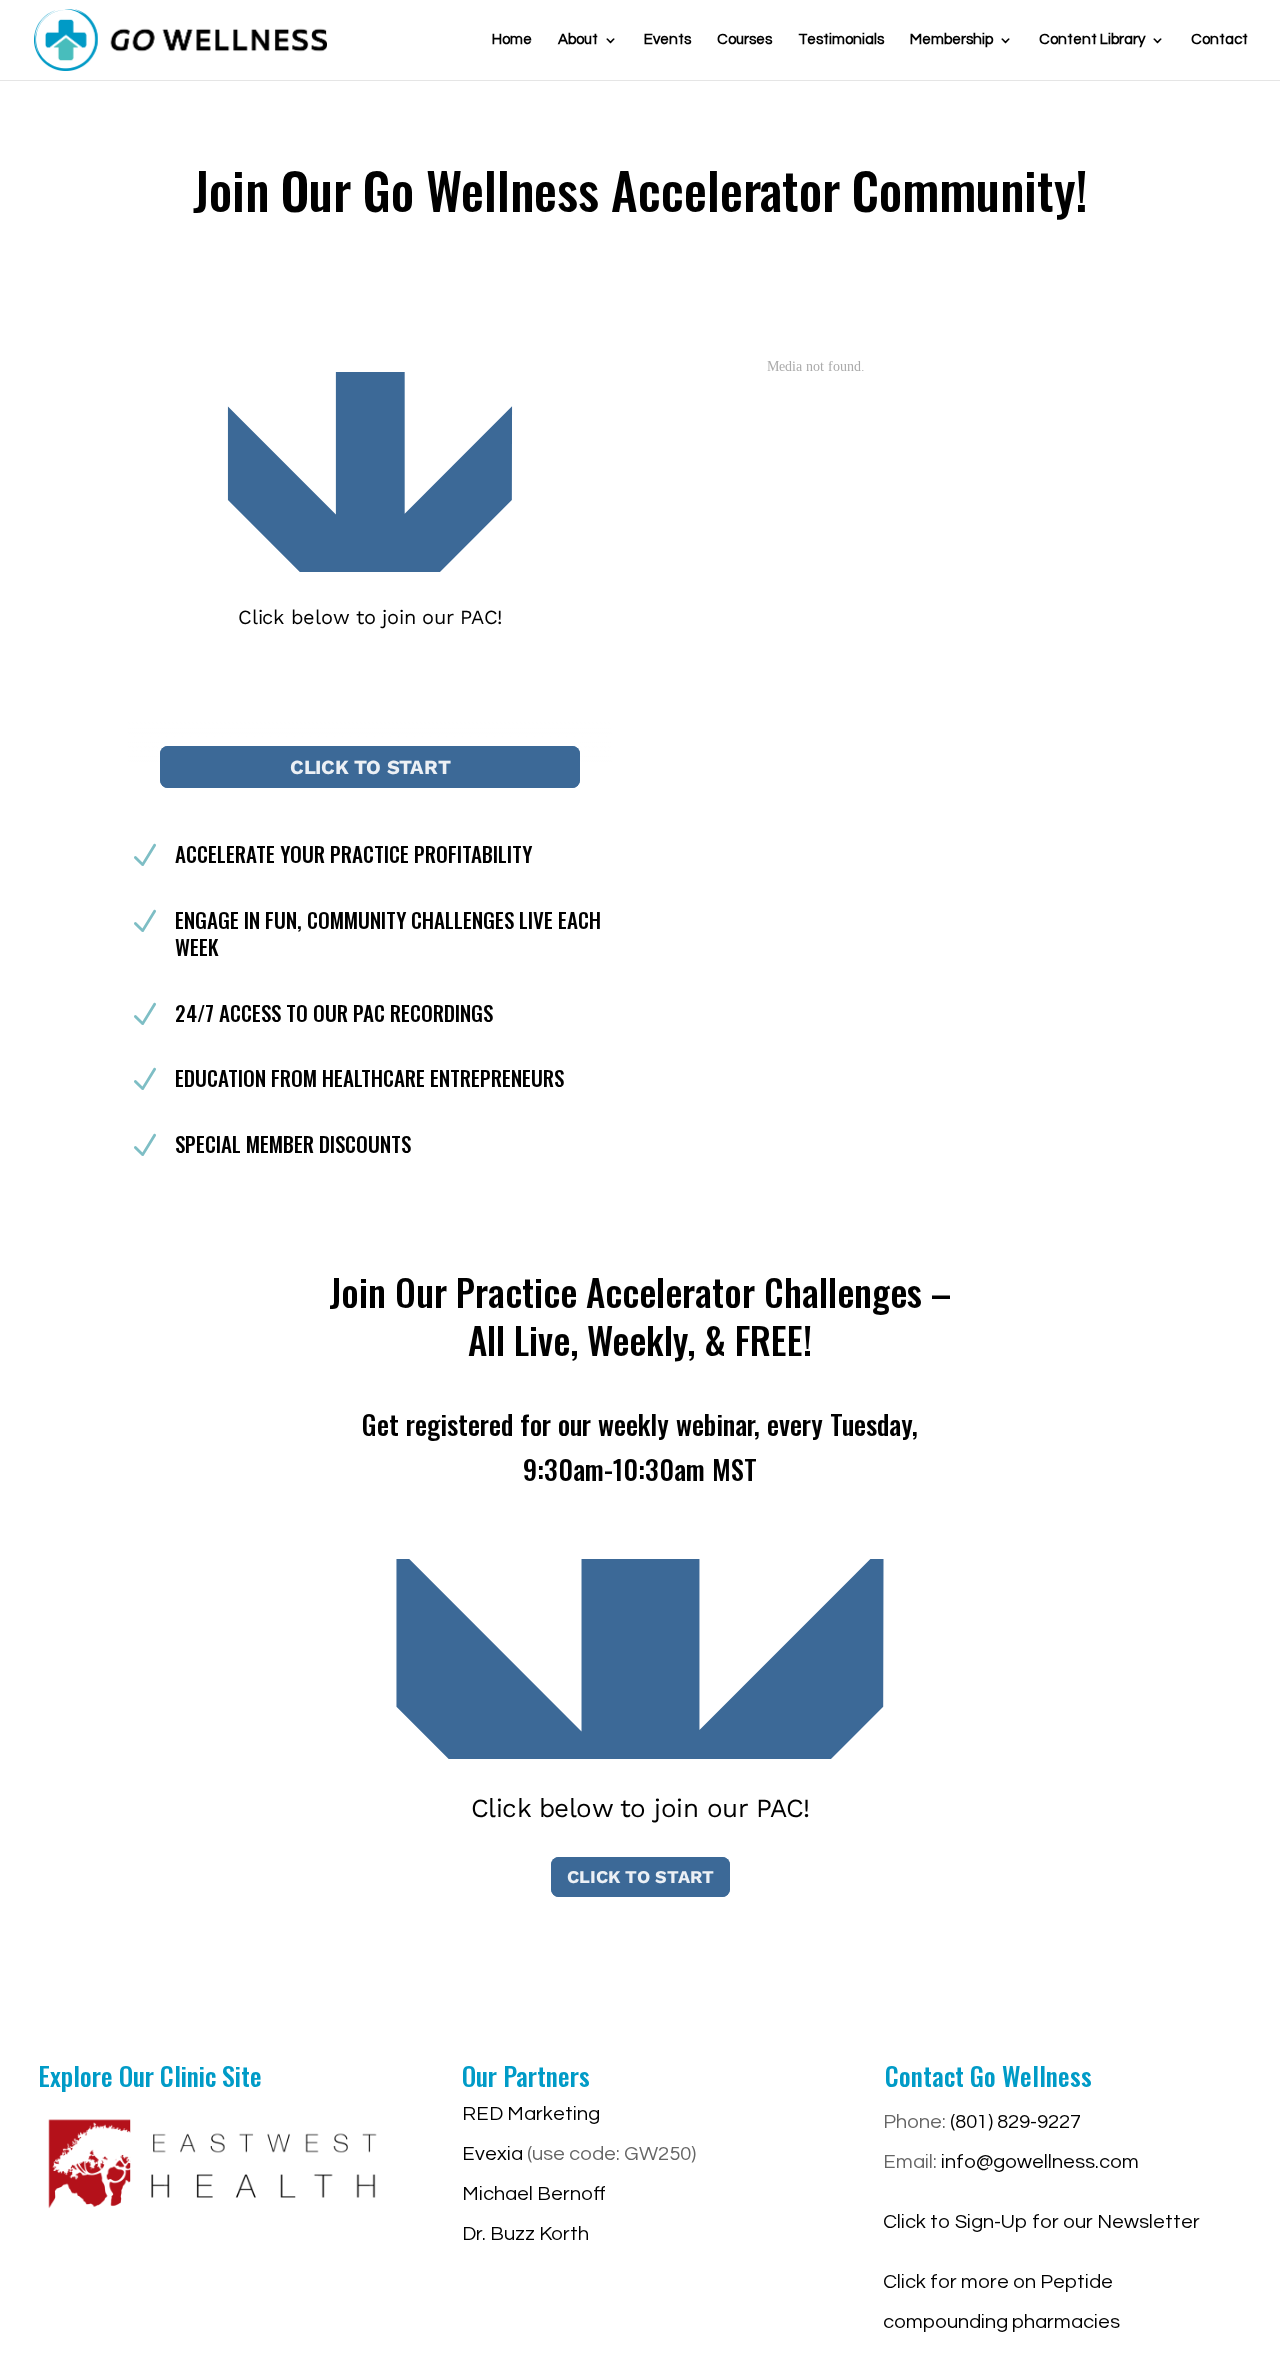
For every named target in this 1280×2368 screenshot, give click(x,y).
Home (512, 40)
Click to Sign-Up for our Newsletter (1041, 2222)
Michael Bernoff (534, 2194)
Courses (744, 40)
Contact (1219, 40)
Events (667, 40)
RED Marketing (531, 2114)
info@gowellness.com (1040, 2162)
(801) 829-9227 (1015, 2122)
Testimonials (841, 40)
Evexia (492, 2154)
